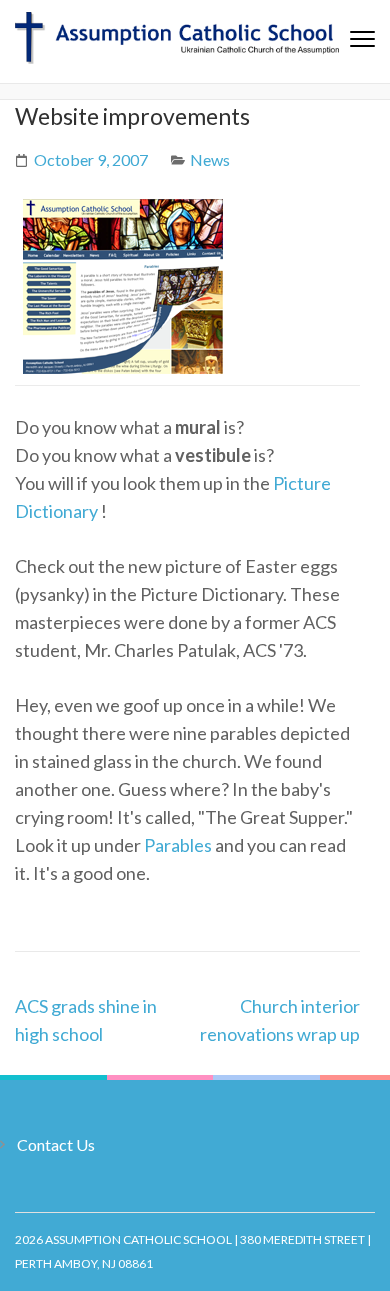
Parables (178, 845)
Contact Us (56, 1144)
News (210, 159)
